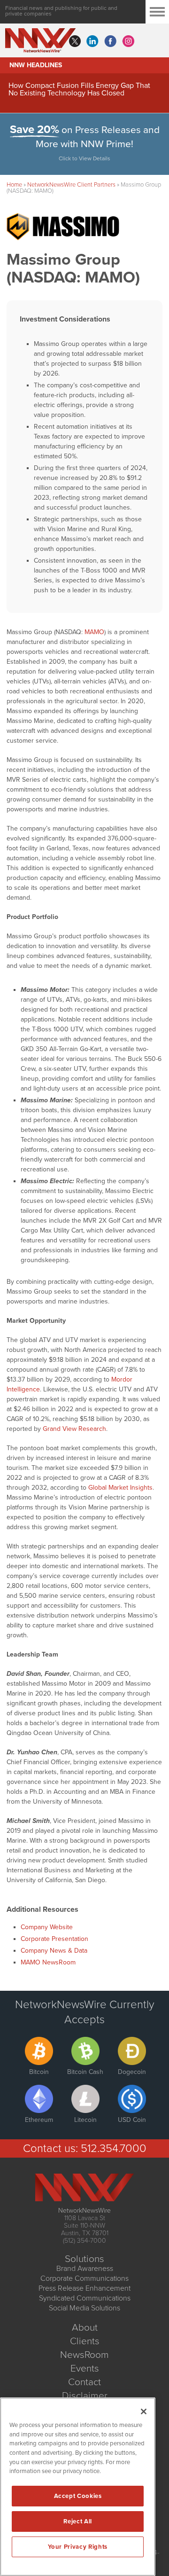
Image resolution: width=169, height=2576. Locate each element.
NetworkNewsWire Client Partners (71, 185)
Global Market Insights (120, 1488)
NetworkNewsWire (84, 2211)
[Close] (144, 2411)
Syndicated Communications (85, 2298)
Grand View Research (74, 1429)
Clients (85, 2341)
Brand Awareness (85, 2269)
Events (85, 2368)
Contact (84, 2382)
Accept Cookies (78, 2496)
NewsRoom (84, 2355)
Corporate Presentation (54, 1939)
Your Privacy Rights (77, 2547)
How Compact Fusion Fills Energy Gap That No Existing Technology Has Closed (79, 89)
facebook (110, 41)
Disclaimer (85, 2396)
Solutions (84, 2259)
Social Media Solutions (84, 2308)
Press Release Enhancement (84, 2288)
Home (14, 185)
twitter (75, 41)
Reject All (78, 2521)
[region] (78, 2487)
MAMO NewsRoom (48, 1962)
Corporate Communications (84, 2278)
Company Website (47, 1927)
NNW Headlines (36, 65)
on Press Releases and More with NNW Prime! (85, 143)
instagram (128, 41)
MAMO (94, 632)
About (85, 2328)
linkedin (92, 41)
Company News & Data (54, 1951)
